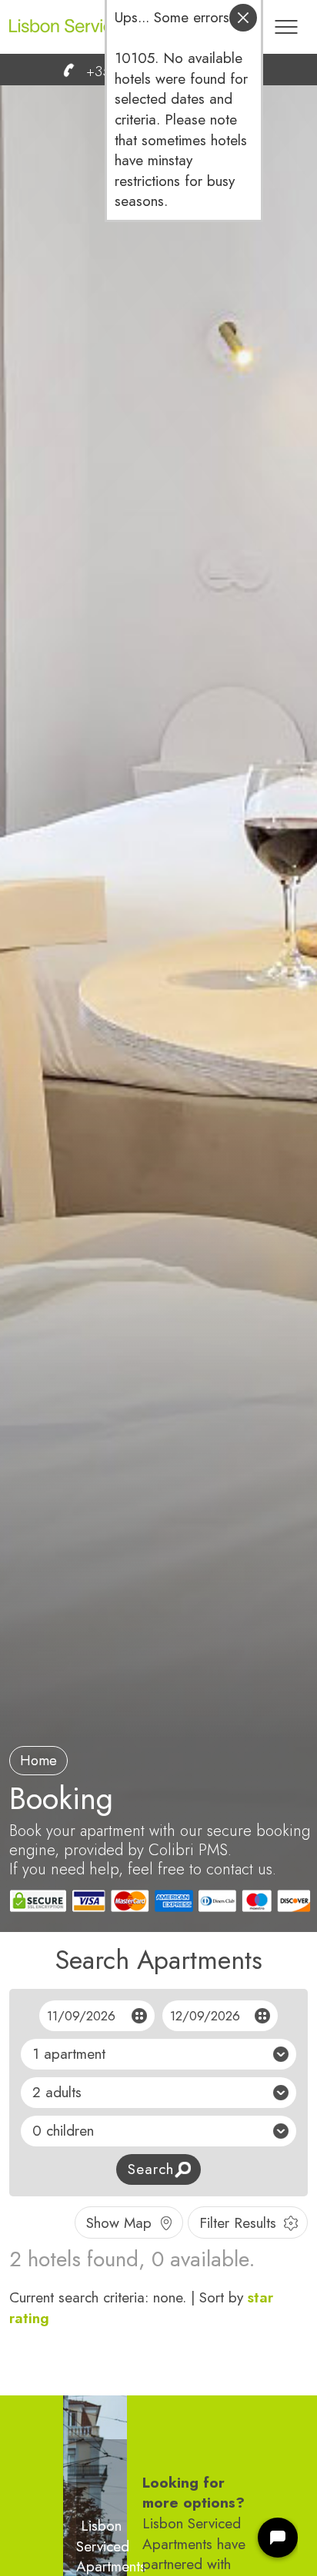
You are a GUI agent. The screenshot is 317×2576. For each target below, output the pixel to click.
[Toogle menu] (286, 19)
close (243, 18)
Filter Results (238, 2223)
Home (38, 1761)
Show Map (119, 2223)
